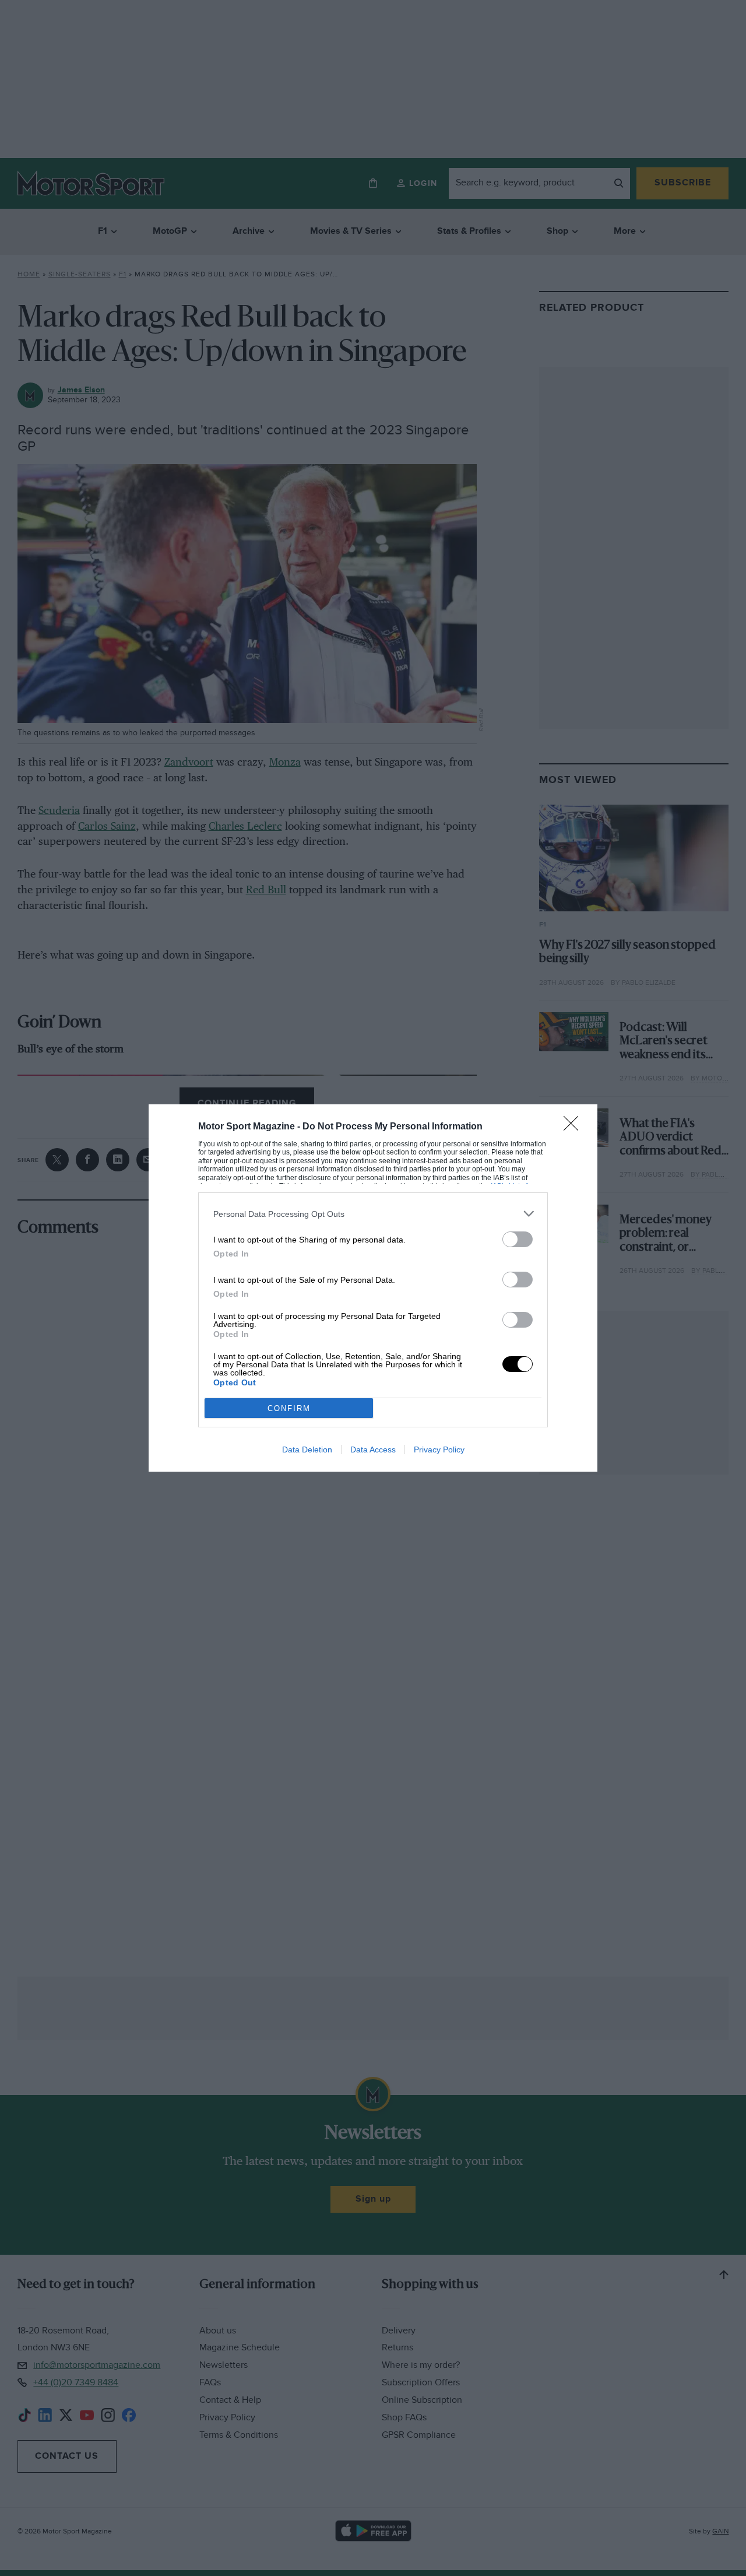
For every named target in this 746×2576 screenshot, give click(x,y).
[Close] (575, 1127)
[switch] (518, 1239)
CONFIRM (289, 1408)
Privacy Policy (439, 1450)
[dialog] (373, 1288)
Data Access (373, 1450)
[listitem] (373, 1214)
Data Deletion (307, 1450)
